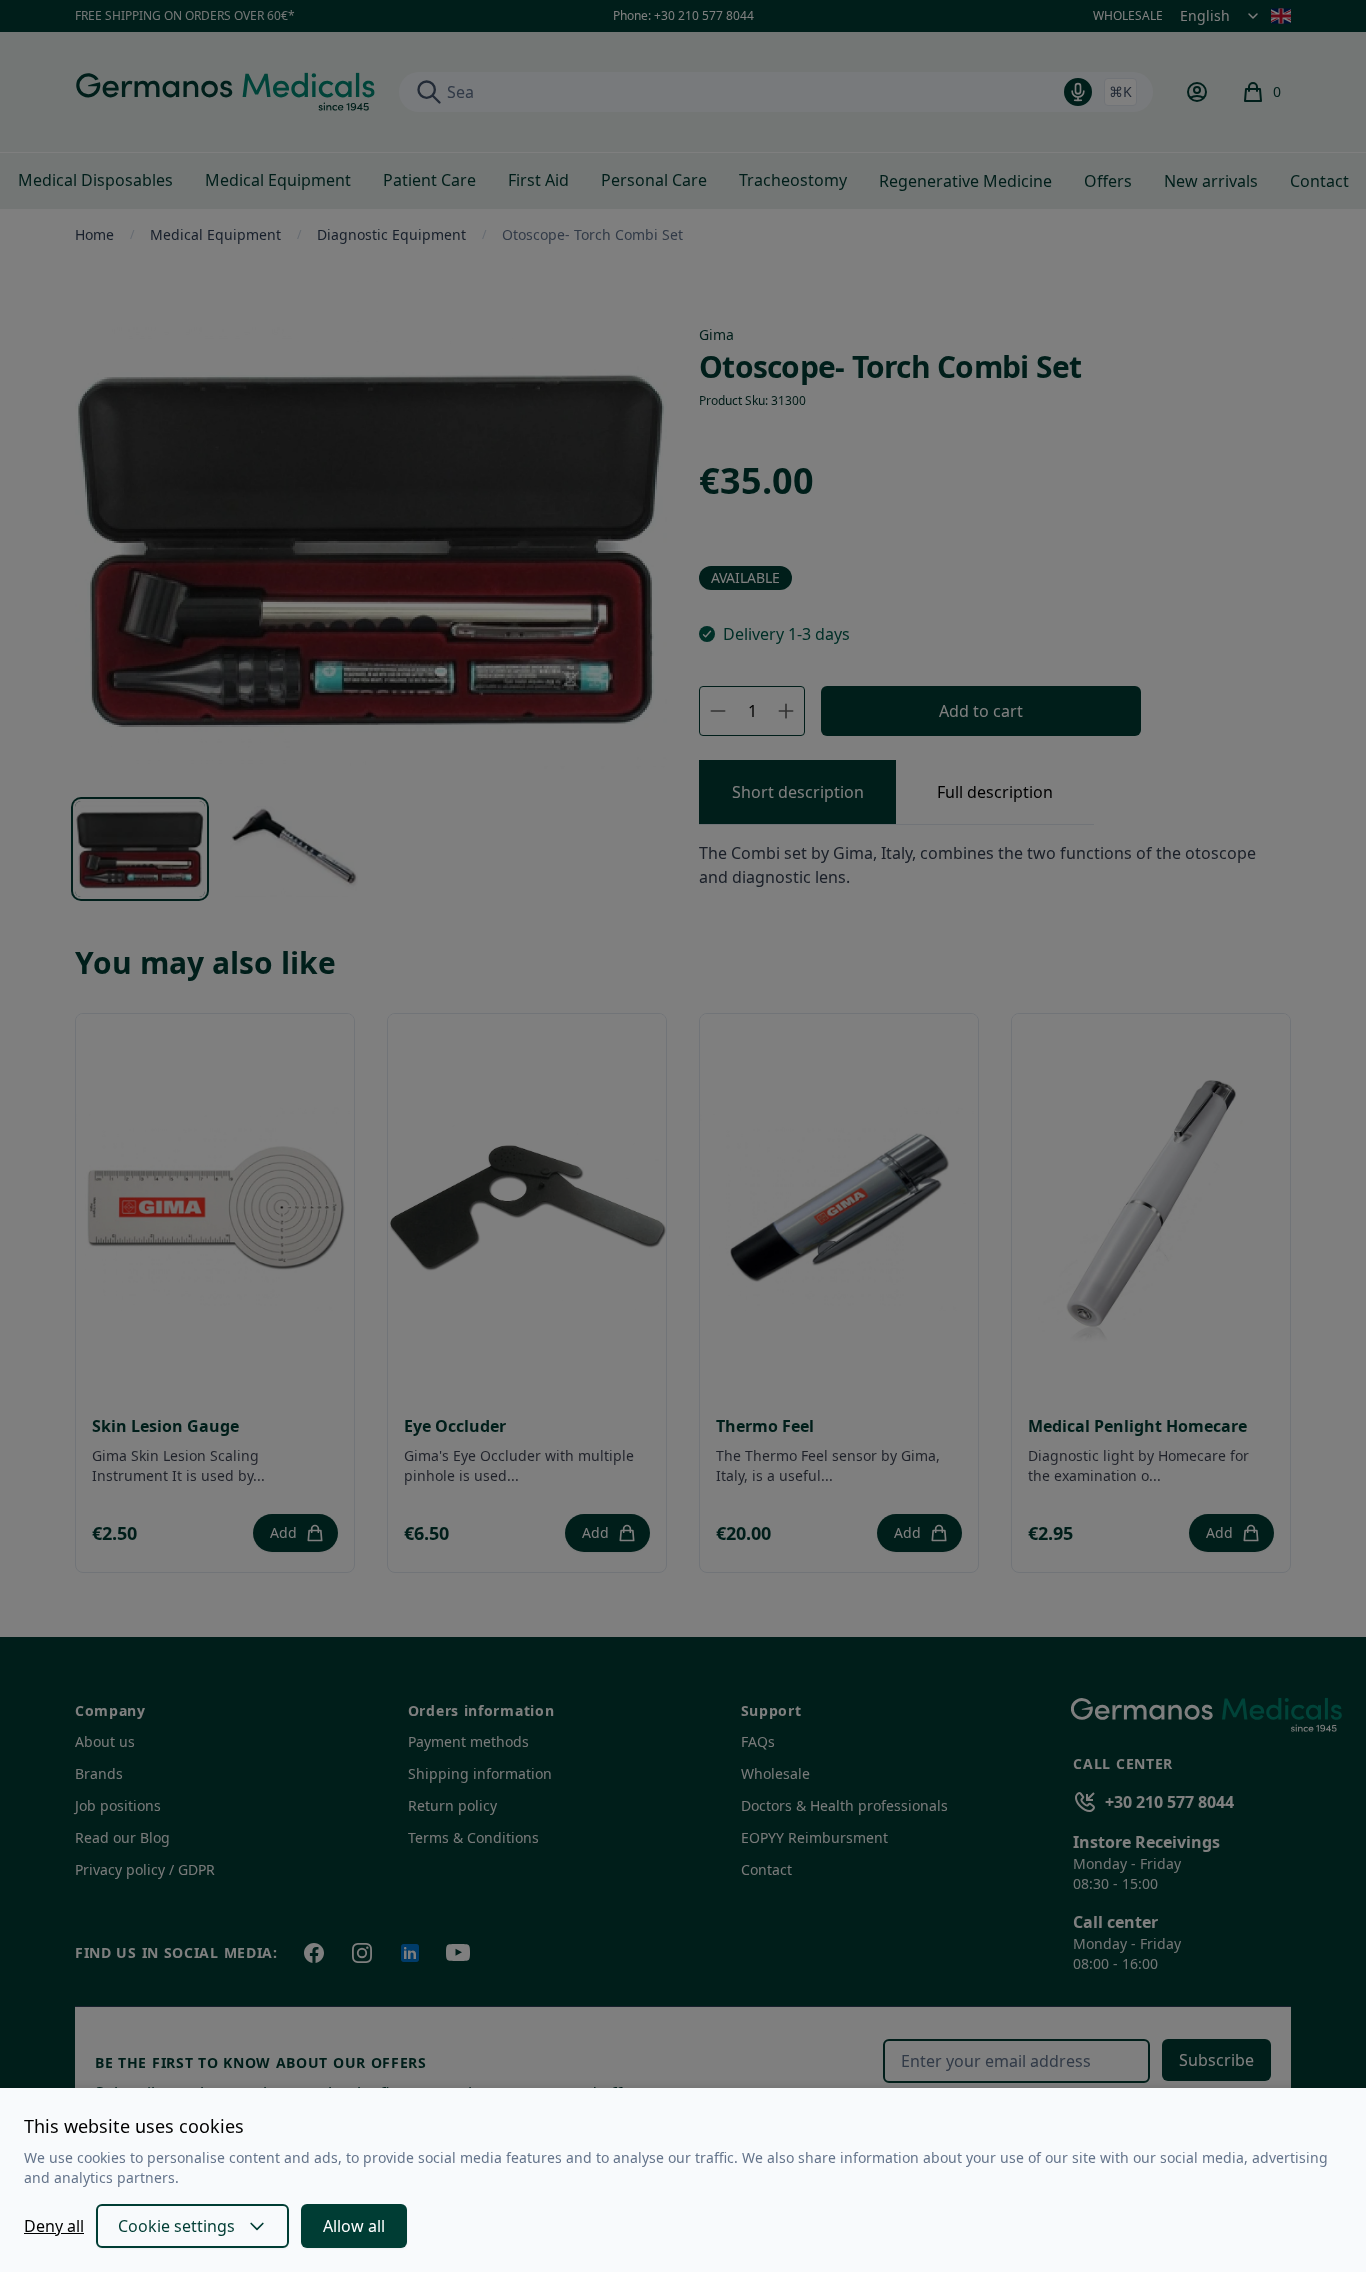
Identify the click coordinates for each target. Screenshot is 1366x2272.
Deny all (54, 2226)
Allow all (354, 2226)
